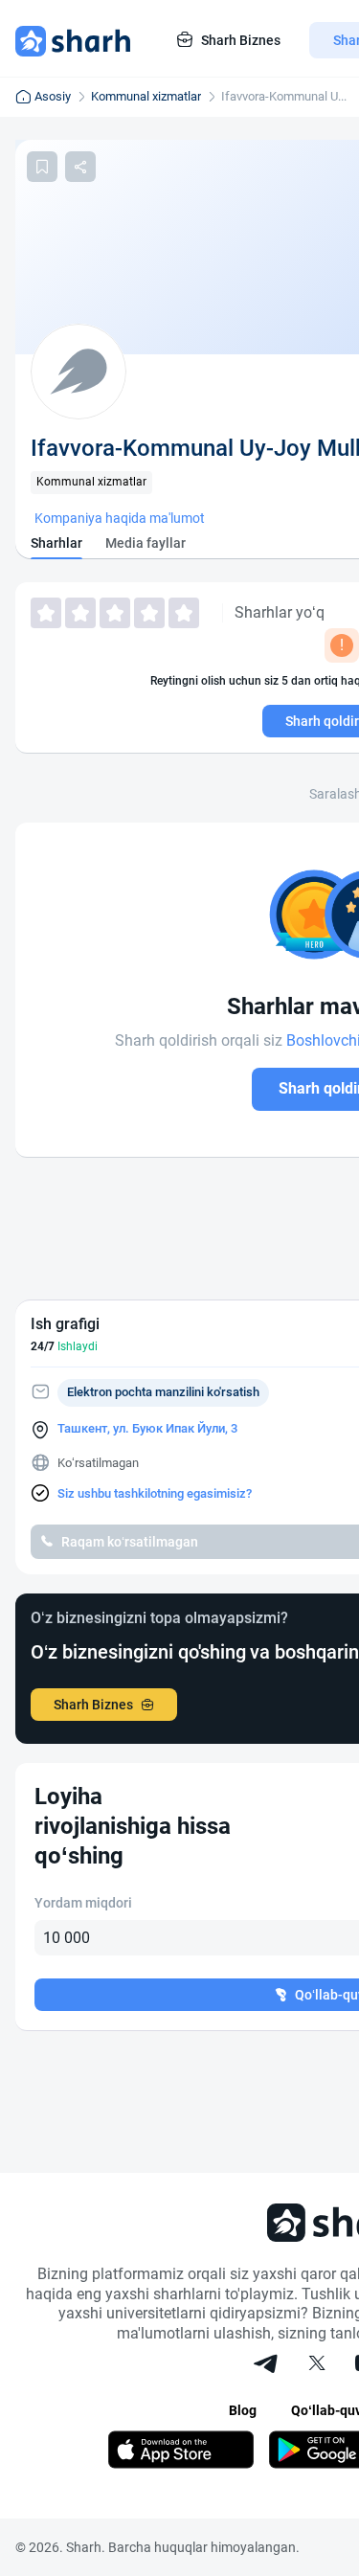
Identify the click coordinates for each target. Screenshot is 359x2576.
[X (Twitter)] (317, 2365)
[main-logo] (73, 40)
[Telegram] (267, 2365)
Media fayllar (146, 543)
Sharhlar (56, 543)
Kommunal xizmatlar (146, 96)
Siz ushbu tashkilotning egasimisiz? (155, 1493)
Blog (243, 2410)
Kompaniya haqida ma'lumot (120, 518)
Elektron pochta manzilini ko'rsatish (163, 1392)
